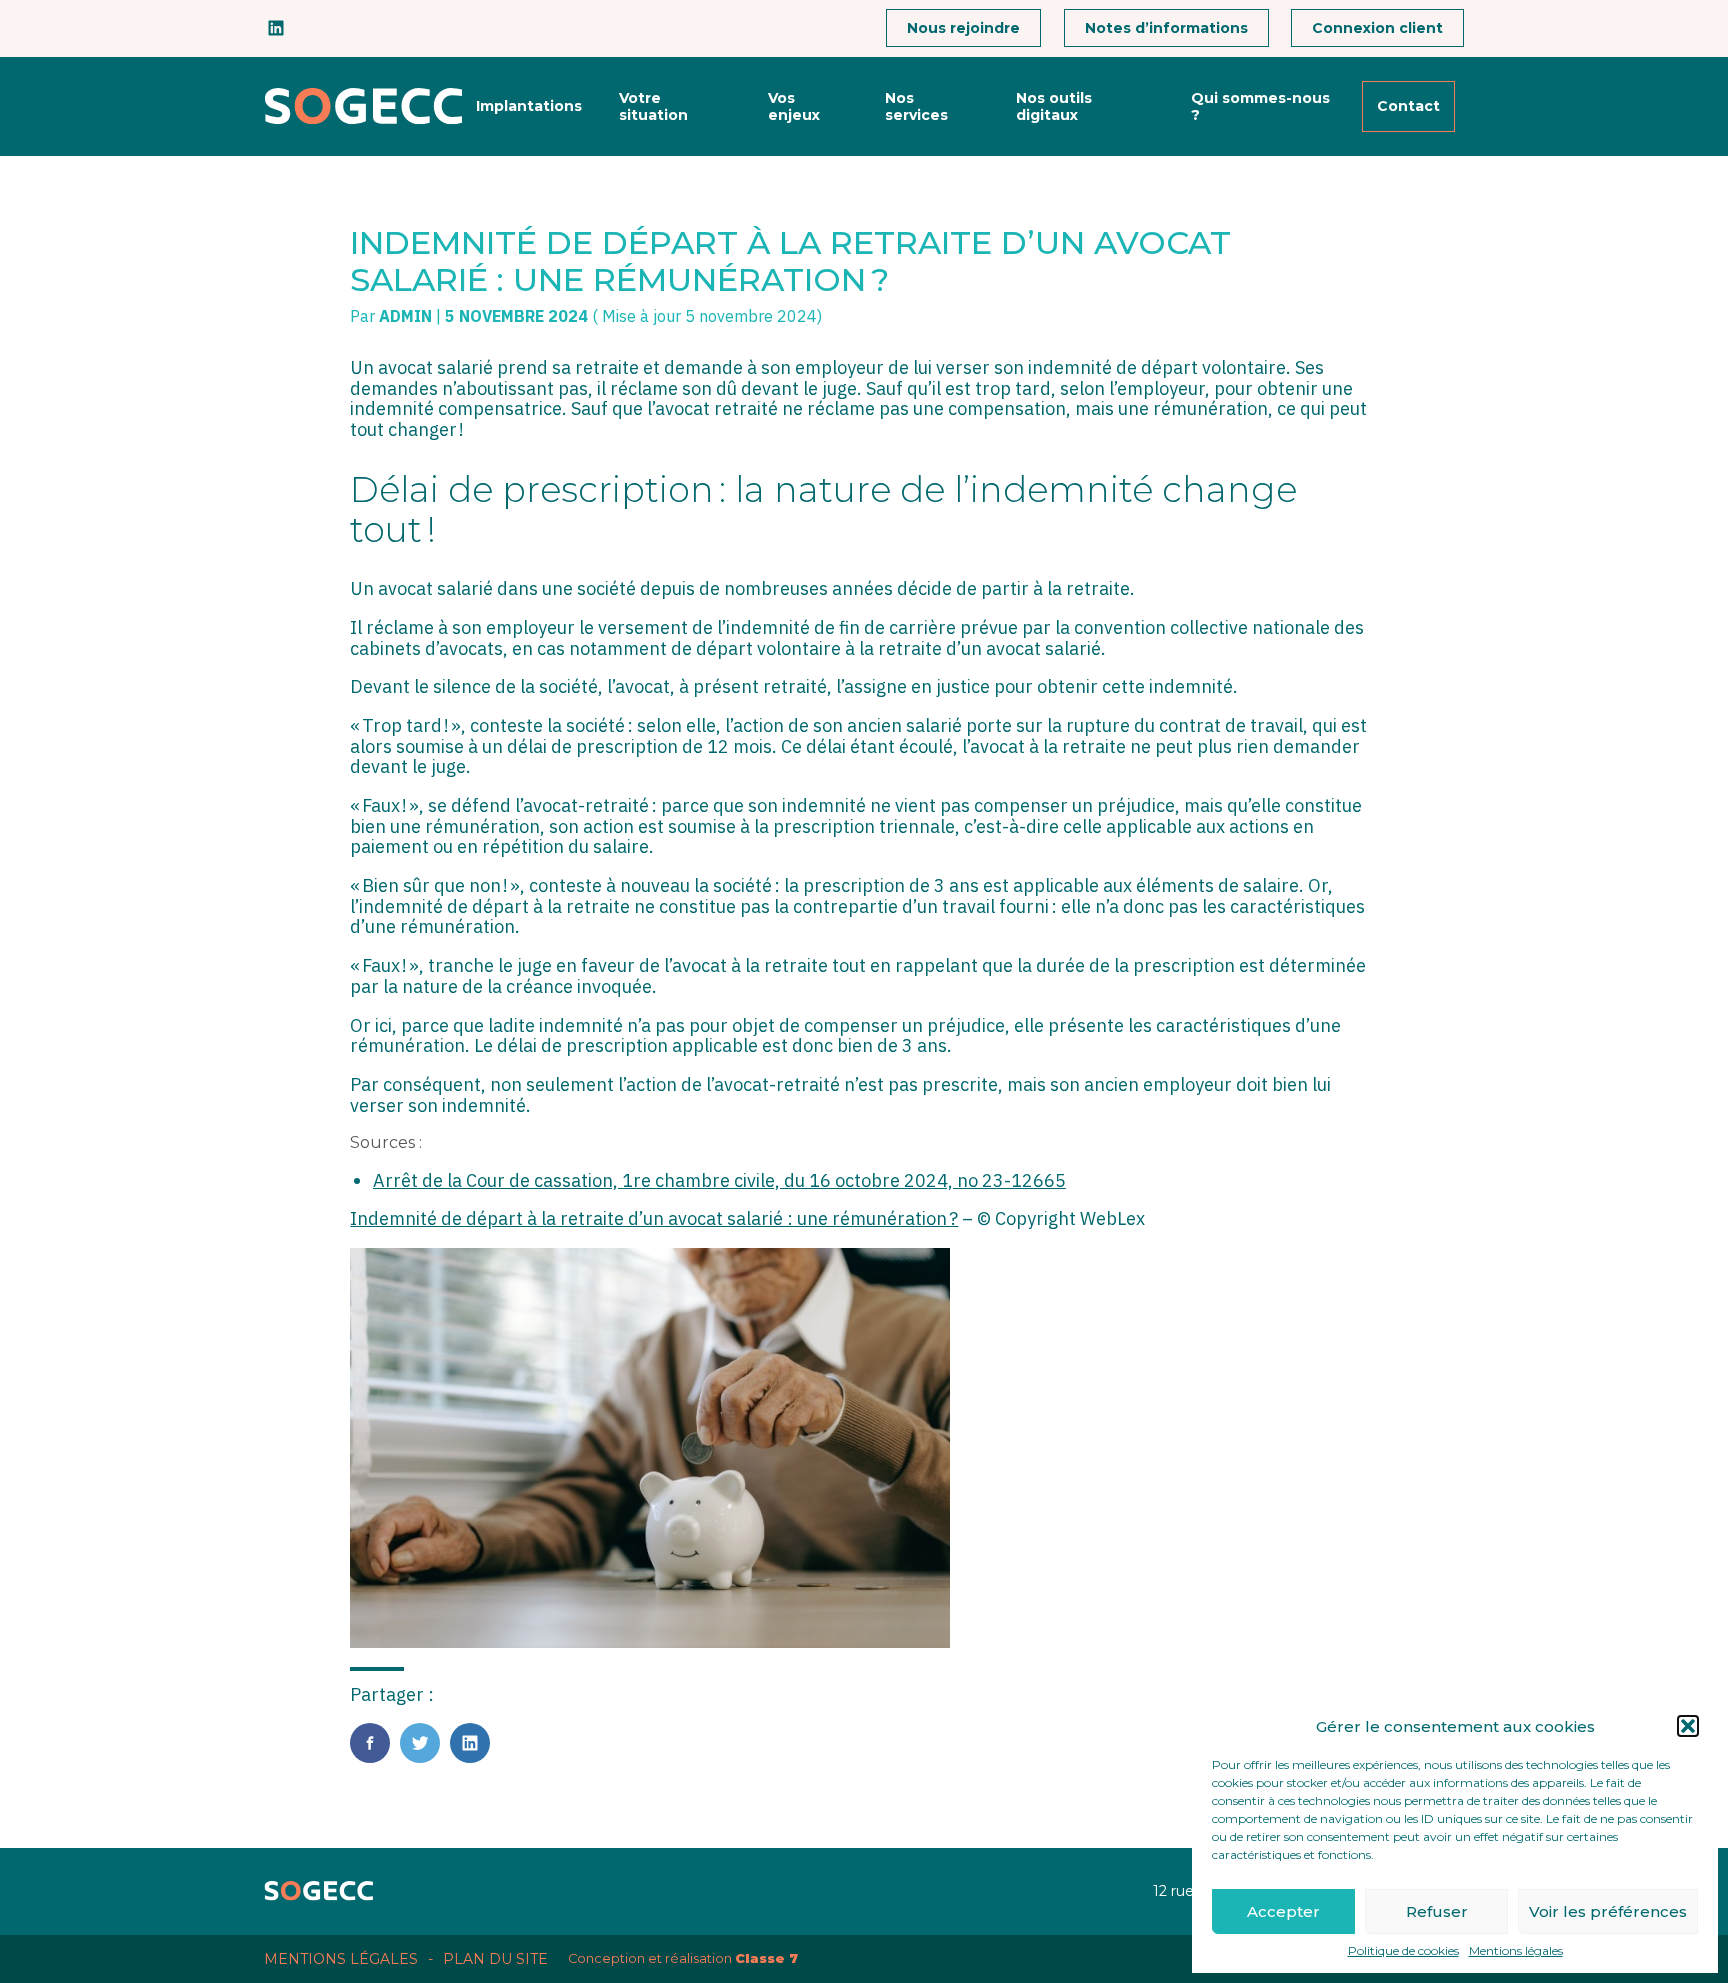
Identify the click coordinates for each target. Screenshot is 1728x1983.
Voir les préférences (1608, 1911)
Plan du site (495, 1959)
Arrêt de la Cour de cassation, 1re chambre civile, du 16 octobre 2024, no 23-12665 (719, 1180)
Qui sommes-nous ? (1260, 106)
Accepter (1283, 1911)
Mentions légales (1516, 1951)
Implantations (529, 106)
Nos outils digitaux (1054, 106)
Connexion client (1377, 28)
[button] (1688, 1726)
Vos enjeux (794, 106)
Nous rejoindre (963, 28)
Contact (1408, 106)
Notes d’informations (1166, 28)
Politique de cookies (1403, 1951)
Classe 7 (766, 1958)
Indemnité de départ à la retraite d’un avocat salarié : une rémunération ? (654, 1218)
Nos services (916, 106)
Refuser (1437, 1911)
